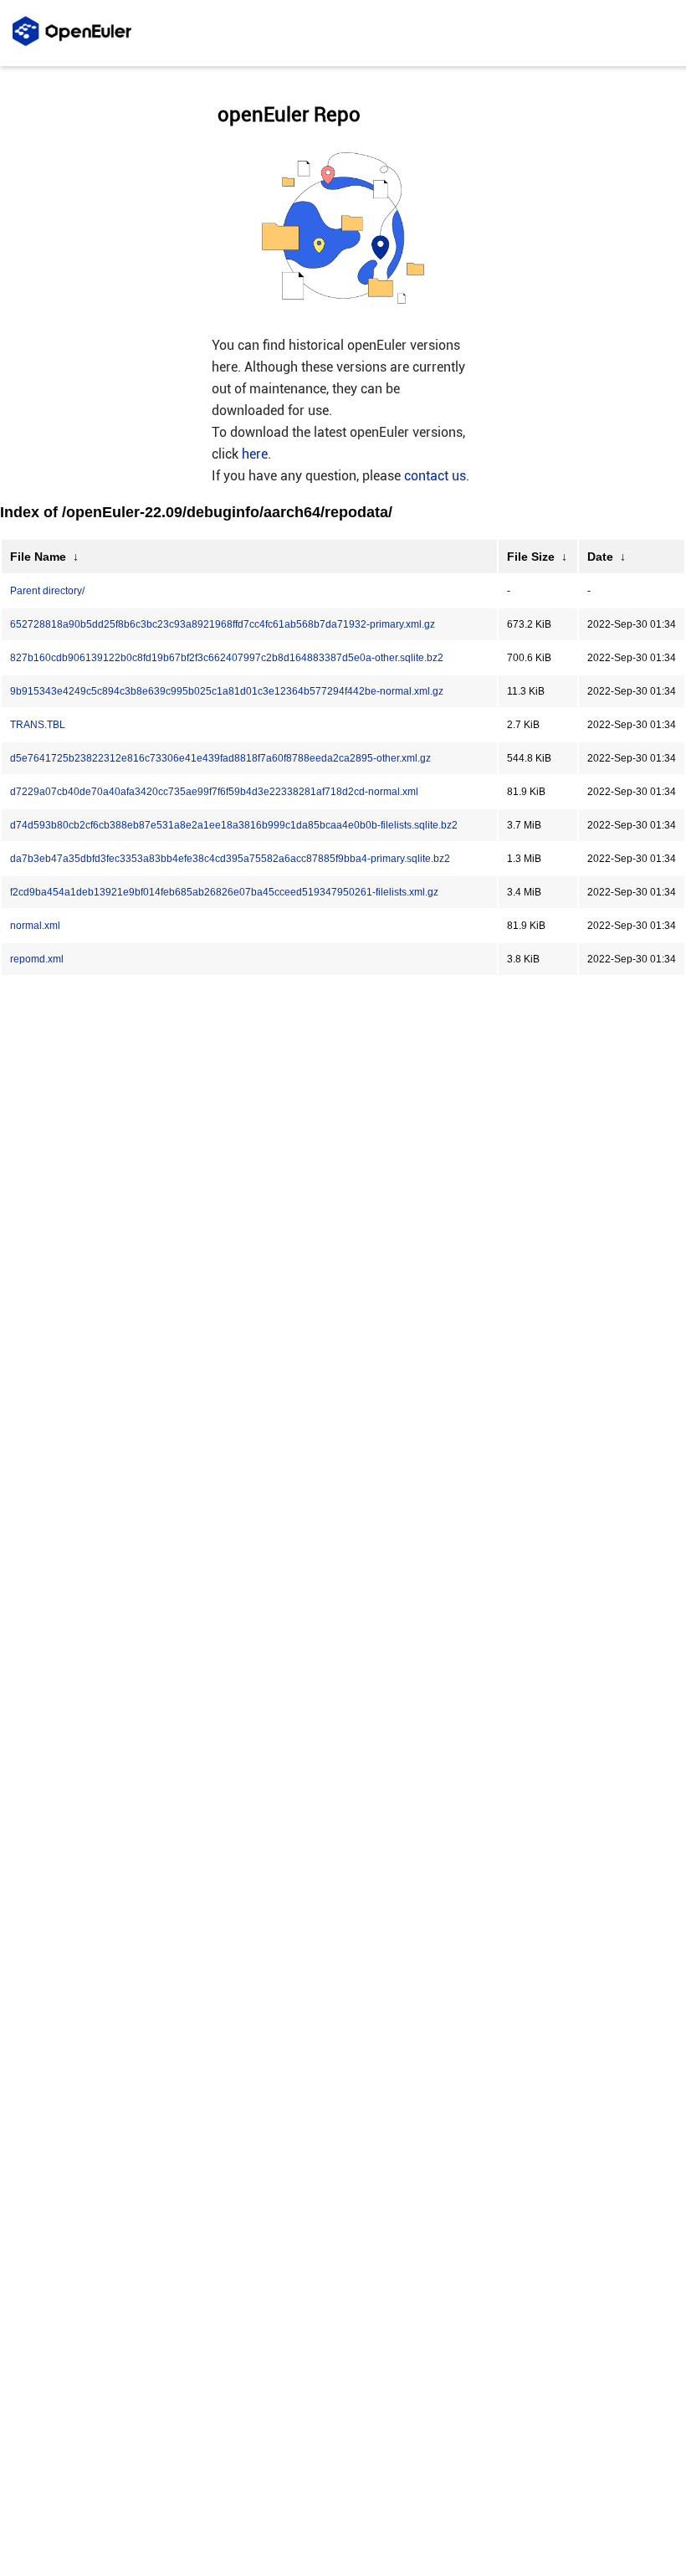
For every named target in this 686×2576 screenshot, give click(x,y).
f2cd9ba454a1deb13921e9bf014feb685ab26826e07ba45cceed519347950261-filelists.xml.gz (224, 892)
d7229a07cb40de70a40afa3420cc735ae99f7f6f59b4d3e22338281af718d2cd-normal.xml (214, 792)
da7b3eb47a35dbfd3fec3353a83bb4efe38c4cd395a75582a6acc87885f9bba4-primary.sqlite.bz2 (230, 859)
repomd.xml (37, 959)
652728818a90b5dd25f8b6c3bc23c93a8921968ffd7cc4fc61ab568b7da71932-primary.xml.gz (223, 624)
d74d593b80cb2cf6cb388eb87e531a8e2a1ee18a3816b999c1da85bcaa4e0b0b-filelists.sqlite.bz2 (234, 825)
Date (600, 557)
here (255, 454)
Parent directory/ (47, 591)
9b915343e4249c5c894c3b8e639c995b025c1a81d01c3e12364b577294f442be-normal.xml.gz (227, 691)
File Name (38, 557)
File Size (531, 557)
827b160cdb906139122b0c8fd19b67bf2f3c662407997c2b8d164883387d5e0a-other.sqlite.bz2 (227, 658)
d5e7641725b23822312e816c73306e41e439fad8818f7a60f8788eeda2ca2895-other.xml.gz (220, 758)
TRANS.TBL (38, 725)
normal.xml (35, 926)
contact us (435, 476)
